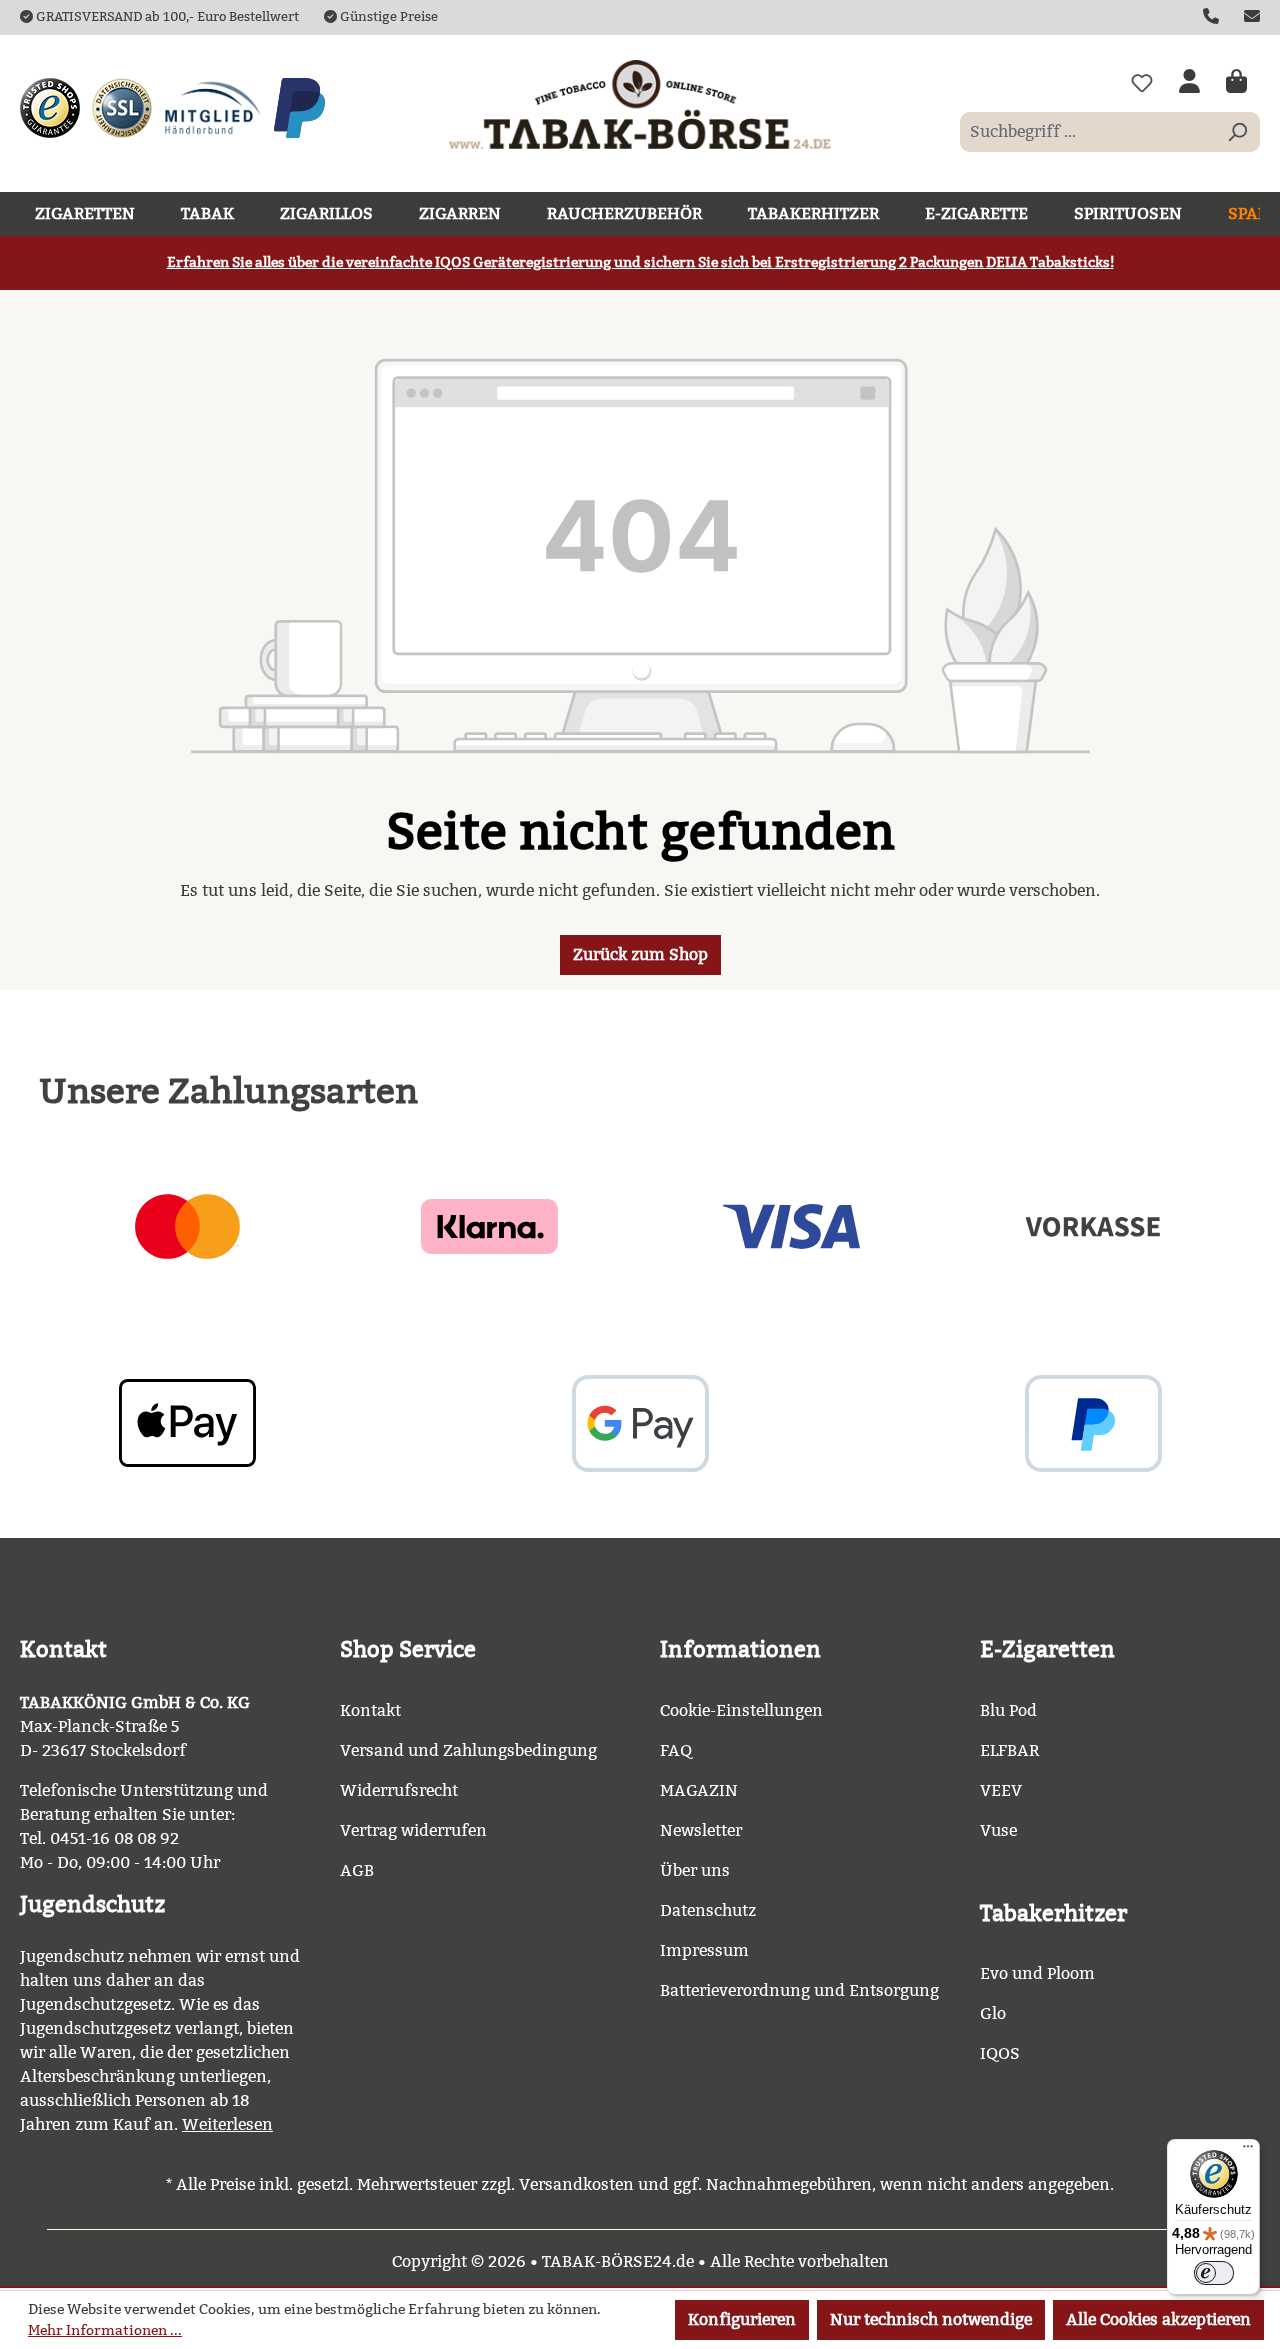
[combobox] (1087, 132)
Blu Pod (1008, 1710)
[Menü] (1248, 2151)
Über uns (695, 1870)
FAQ (676, 1750)
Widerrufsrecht (399, 1790)
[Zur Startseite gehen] (640, 104)
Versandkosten (576, 2184)
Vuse (998, 1830)
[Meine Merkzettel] (1142, 83)
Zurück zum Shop (640, 954)
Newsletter (701, 1830)
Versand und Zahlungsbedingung (468, 1750)
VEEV (1001, 1790)
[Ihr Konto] (1189, 83)
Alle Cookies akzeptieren (1158, 2319)
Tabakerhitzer (1053, 1913)
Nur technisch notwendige (931, 2319)
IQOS (1000, 2053)
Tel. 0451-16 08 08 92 (99, 1838)
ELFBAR (1009, 1750)
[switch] (1214, 2273)
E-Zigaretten (1047, 1649)
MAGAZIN (699, 1790)
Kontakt (370, 1710)
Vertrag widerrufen (413, 1830)
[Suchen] (1237, 132)
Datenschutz (708, 1910)
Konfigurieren (742, 2319)
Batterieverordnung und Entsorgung (799, 1990)
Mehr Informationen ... (105, 2330)
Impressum (704, 1950)
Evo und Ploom (1037, 1973)
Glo (993, 2013)
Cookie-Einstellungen (741, 1710)
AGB (357, 1870)
